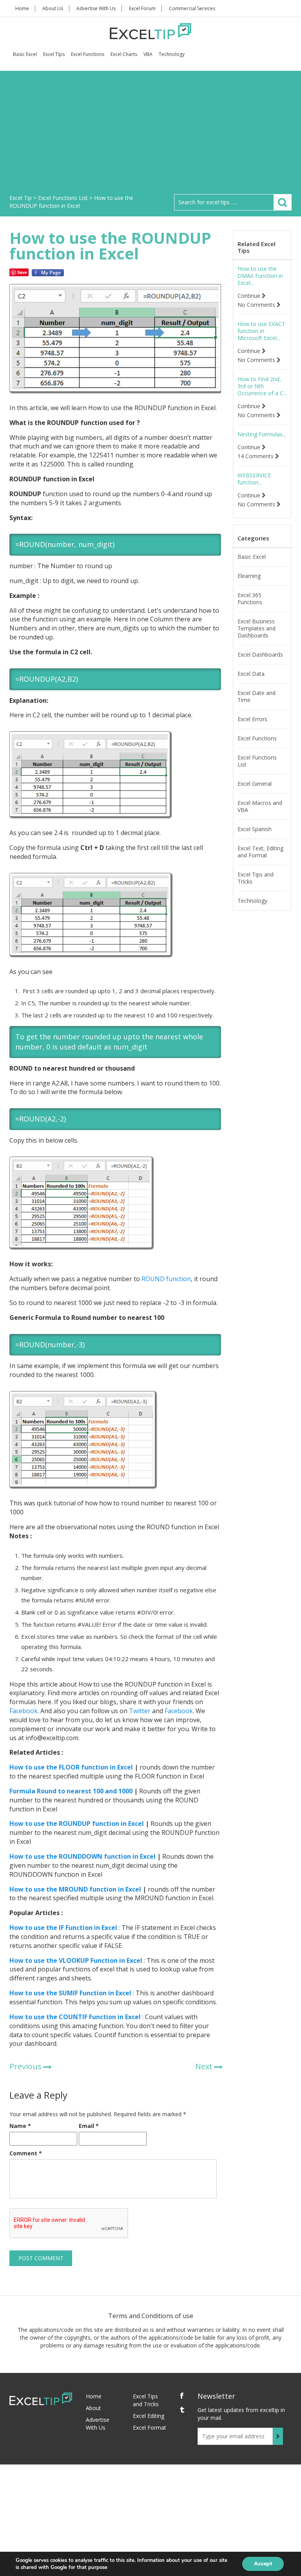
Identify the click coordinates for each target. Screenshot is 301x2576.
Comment (26, 2153)
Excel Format (150, 2427)
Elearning (249, 576)
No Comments (257, 305)
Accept (263, 2564)
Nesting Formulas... (262, 434)
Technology (172, 54)
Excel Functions (88, 54)
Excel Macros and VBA (260, 806)
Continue (250, 296)
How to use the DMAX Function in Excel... (260, 276)
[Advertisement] (150, 135)
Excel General (255, 784)
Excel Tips (54, 54)
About (93, 2408)
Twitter (139, 1711)
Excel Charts (124, 54)
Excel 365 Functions (250, 599)
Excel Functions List (257, 761)
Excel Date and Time (257, 697)
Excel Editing (149, 2416)
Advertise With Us (96, 8)
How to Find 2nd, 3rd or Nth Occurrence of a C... (262, 386)
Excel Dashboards (260, 655)
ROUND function (166, 1279)
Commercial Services (192, 8)
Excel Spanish (255, 829)
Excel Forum (142, 8)
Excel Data (251, 674)
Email (89, 2126)
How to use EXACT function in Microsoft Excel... (261, 331)
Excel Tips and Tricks (256, 878)
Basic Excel (25, 54)
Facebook (24, 1711)
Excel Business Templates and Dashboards (257, 628)
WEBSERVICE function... (254, 479)
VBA (148, 54)
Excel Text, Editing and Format (260, 852)
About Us (53, 8)
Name (20, 2126)
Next (204, 2066)
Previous (25, 2066)
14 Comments (256, 456)
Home (22, 8)
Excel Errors (252, 719)
